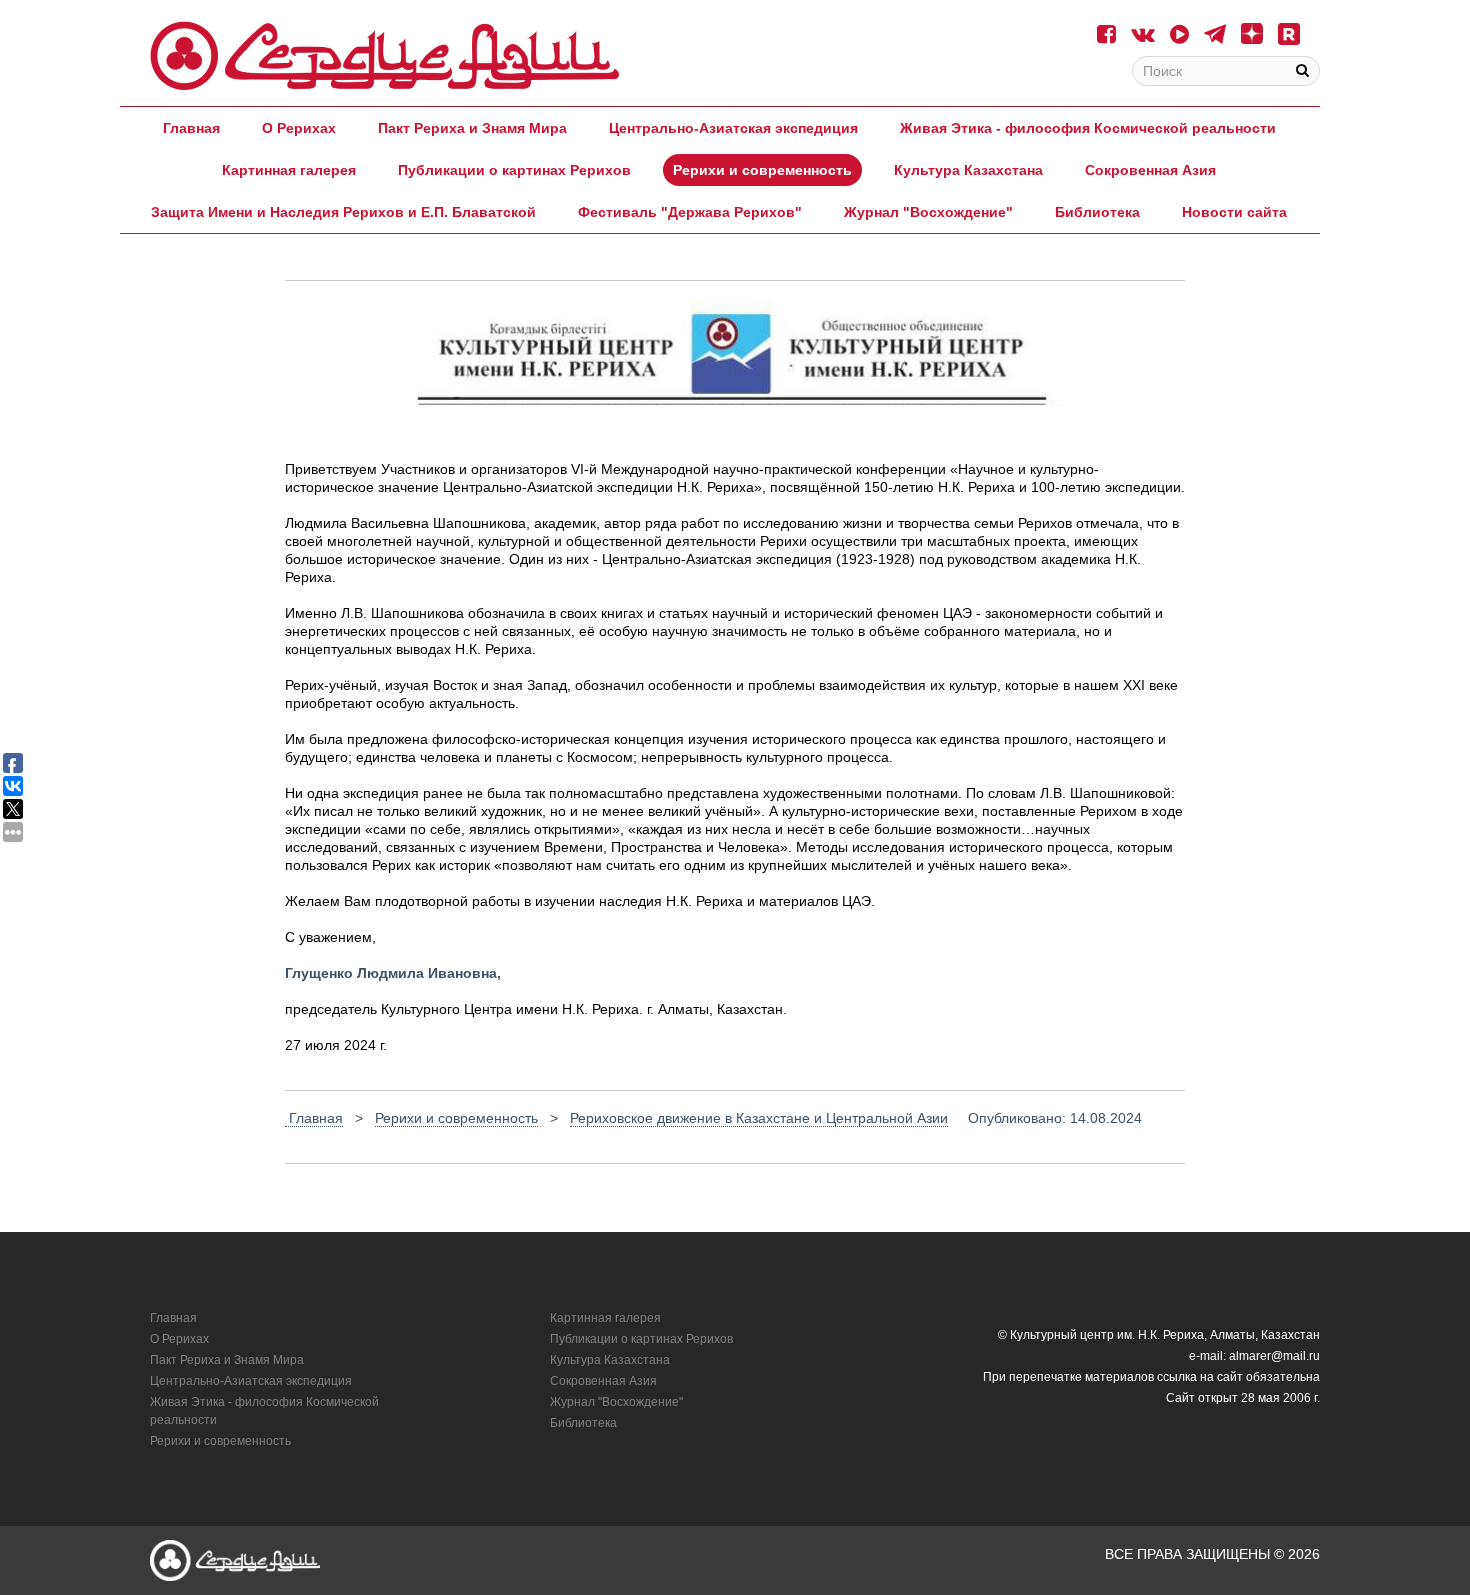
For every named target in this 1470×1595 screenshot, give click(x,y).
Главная (191, 128)
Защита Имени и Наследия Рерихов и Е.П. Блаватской (343, 212)
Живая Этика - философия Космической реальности (1088, 128)
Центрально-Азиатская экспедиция (733, 128)
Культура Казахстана (968, 170)
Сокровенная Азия (1150, 170)
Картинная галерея (289, 170)
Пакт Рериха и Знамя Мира (472, 128)
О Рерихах (299, 128)
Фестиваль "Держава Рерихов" (690, 212)
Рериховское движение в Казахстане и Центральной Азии (759, 1118)
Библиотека (1097, 212)
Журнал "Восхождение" (928, 212)
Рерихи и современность (762, 170)
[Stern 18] (385, 56)
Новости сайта (1234, 212)
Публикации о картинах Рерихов (514, 170)
